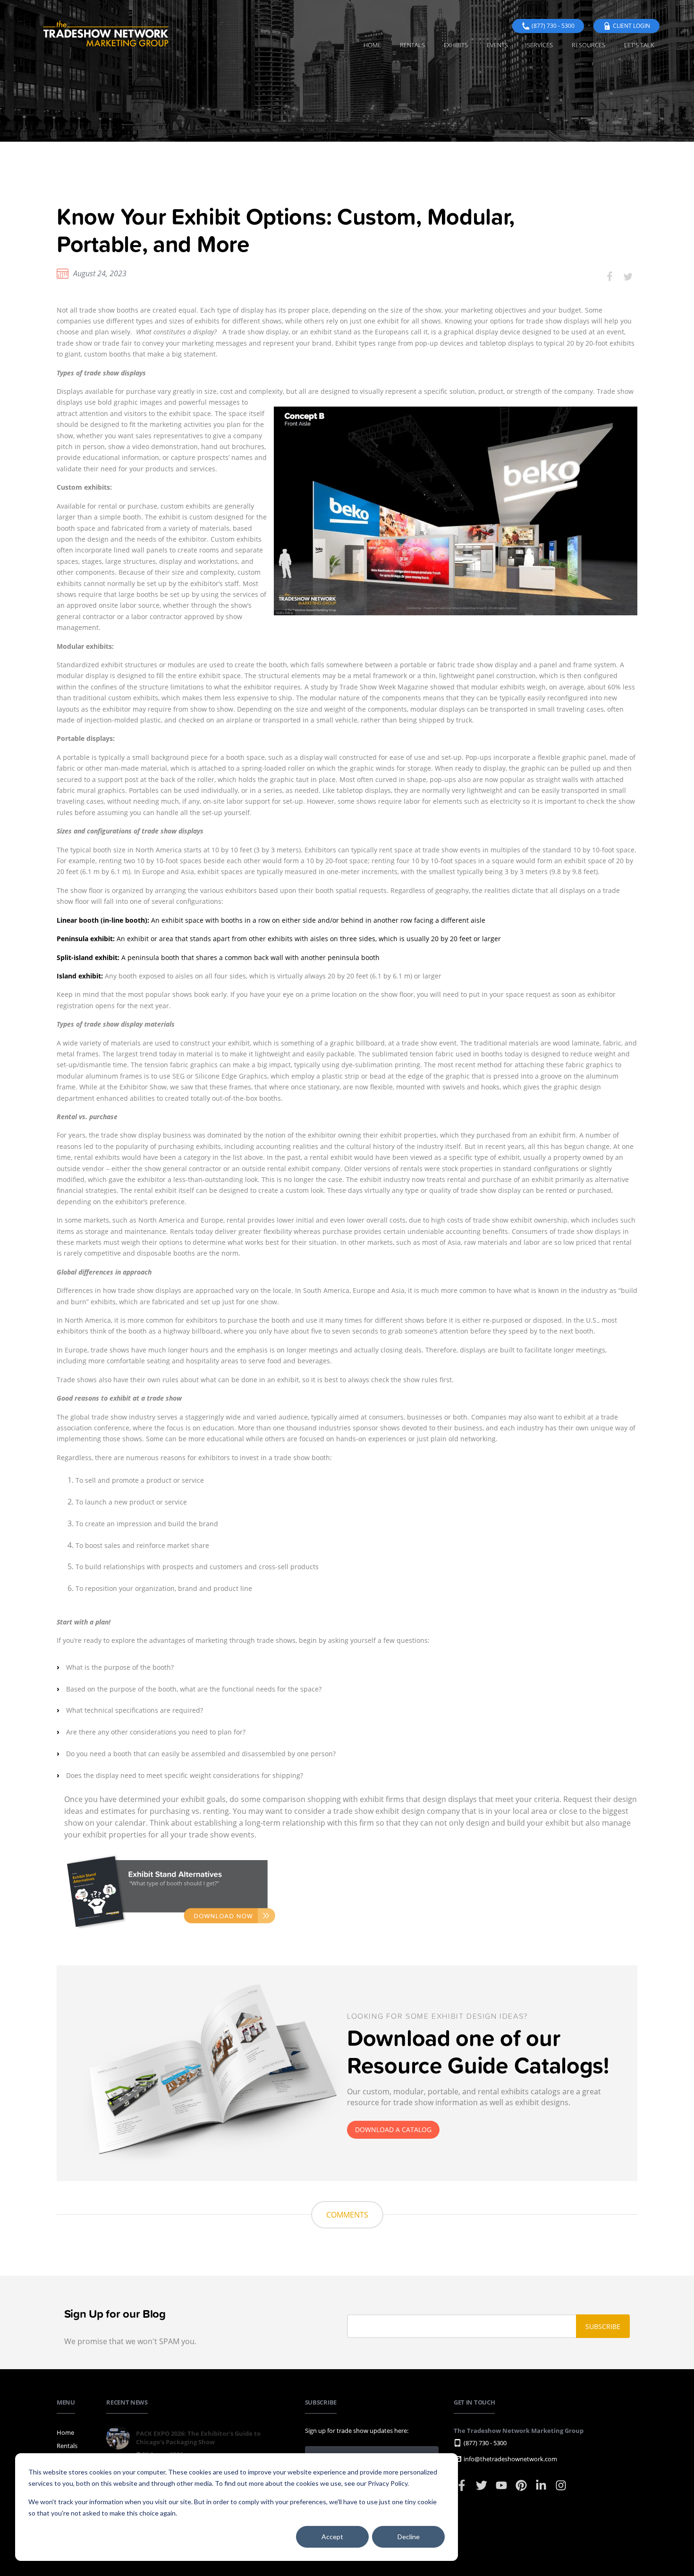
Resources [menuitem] (588, 45)
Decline (409, 2537)
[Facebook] (462, 2490)
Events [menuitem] (497, 45)
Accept (332, 2537)
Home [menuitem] (372, 45)
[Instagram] (561, 2490)
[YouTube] (502, 2490)
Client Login (631, 26)
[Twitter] (482, 2490)
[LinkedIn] (542, 2490)
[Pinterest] (522, 2490)
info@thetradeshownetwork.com (510, 2459)
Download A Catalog (393, 2130)
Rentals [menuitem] (412, 45)
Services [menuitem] (540, 45)
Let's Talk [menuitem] (639, 45)
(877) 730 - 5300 (553, 26)
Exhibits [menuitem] (456, 45)
